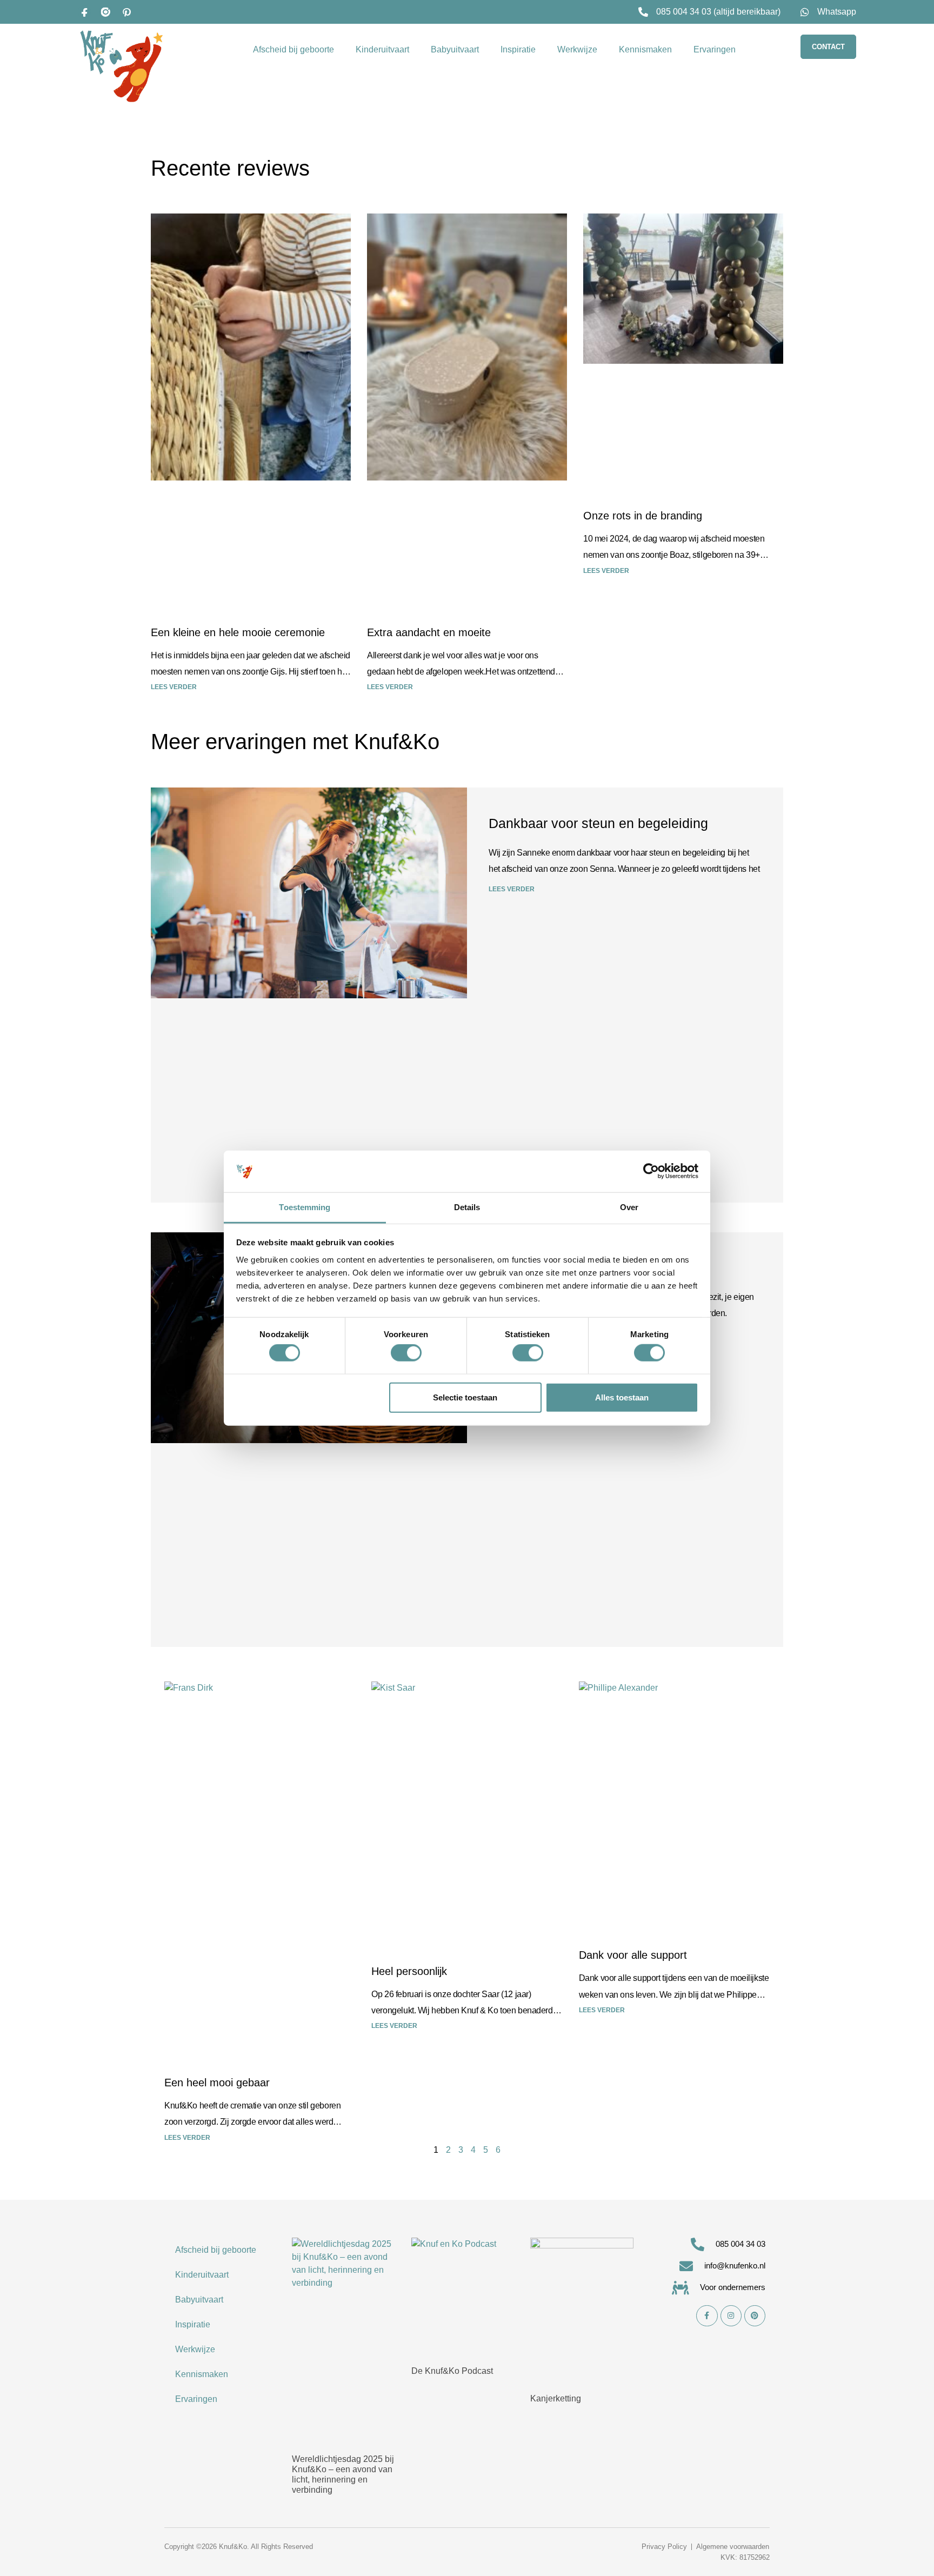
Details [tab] (467, 1207)
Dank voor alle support (633, 1955)
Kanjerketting (556, 2398)
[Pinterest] (126, 12)
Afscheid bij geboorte (293, 49)
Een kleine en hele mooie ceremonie (238, 632)
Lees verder (174, 687)
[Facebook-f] (707, 2316)
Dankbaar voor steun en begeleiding (598, 823)
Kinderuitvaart (382, 49)
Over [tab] (629, 1207)
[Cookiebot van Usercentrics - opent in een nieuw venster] (651, 1171)
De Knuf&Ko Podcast (452, 2371)
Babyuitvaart (455, 49)
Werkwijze (577, 49)
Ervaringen (715, 49)
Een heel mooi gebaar (217, 2083)
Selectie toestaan (465, 1397)
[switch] (406, 1353)
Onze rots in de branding (643, 516)
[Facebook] (84, 12)
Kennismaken (645, 49)
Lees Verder (187, 2138)
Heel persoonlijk (409, 1971)
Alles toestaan (622, 1397)
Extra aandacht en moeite (429, 632)
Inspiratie (518, 49)
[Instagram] (105, 12)
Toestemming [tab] (305, 1207)
